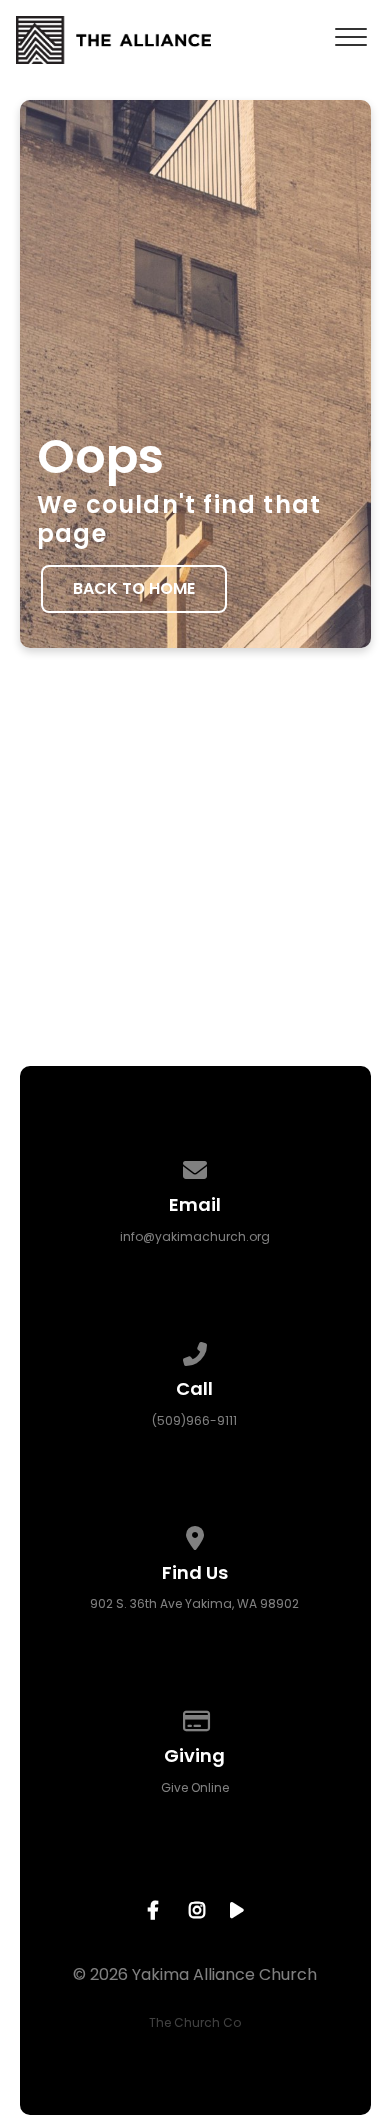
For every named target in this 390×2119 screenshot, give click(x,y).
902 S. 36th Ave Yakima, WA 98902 (194, 1603)
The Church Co (195, 2022)
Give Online (195, 1787)
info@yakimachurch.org (195, 1236)
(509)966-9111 (194, 1420)
